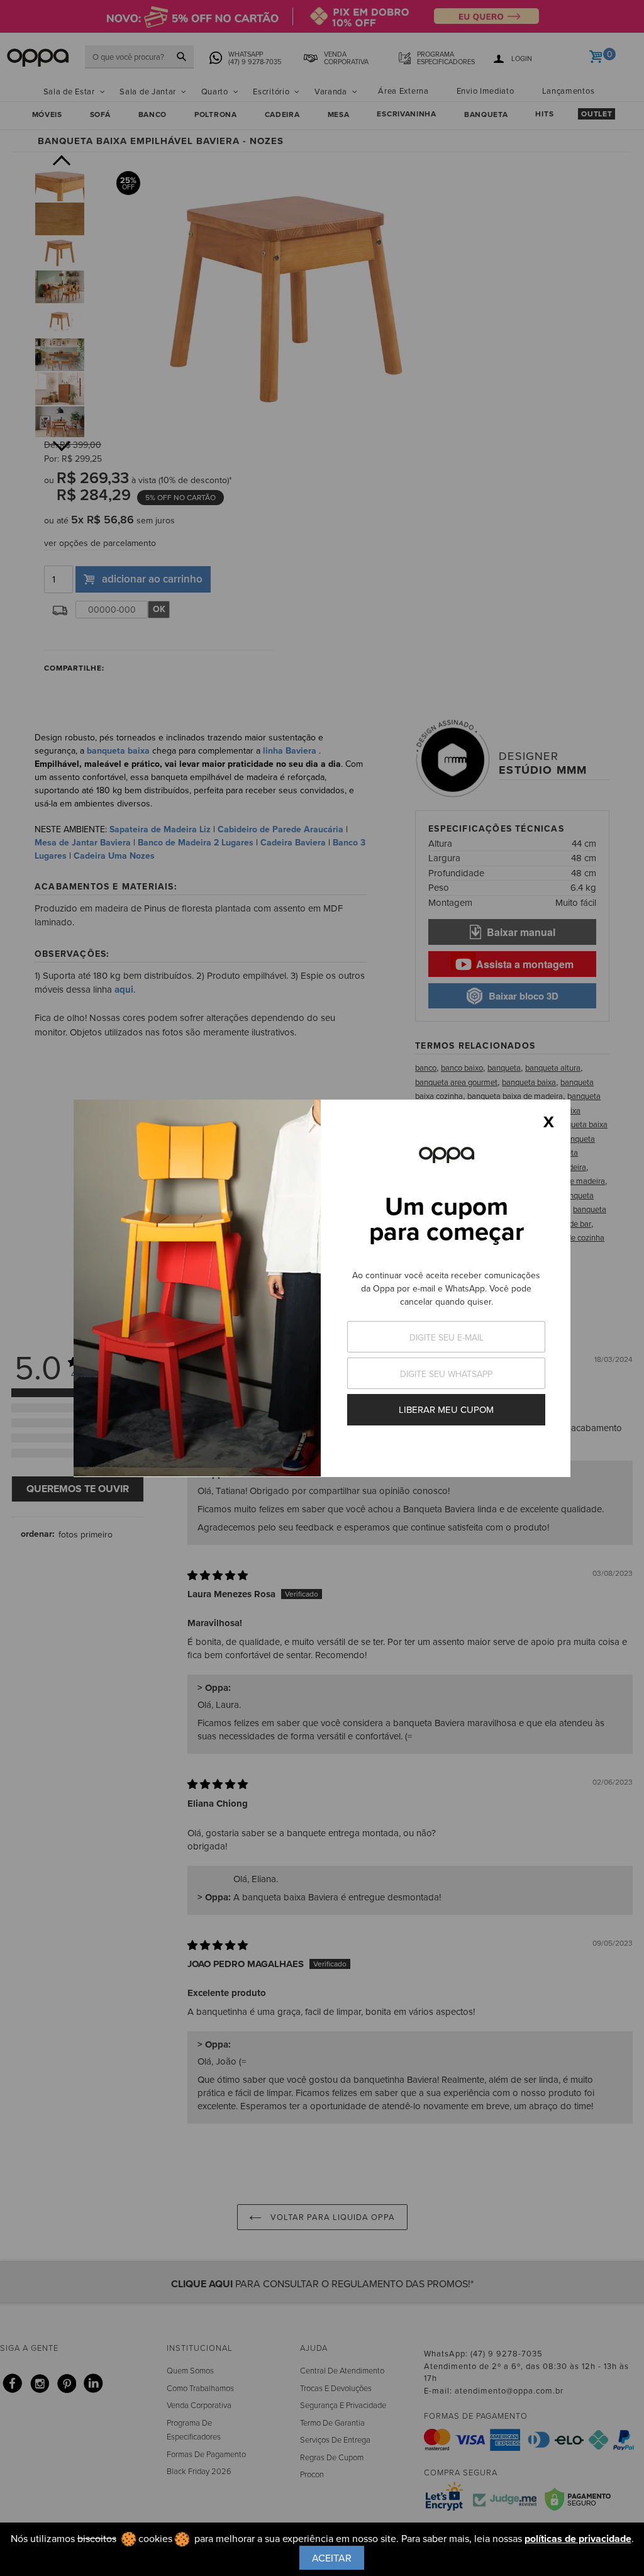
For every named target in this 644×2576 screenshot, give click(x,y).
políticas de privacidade (578, 2539)
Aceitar (332, 2558)
